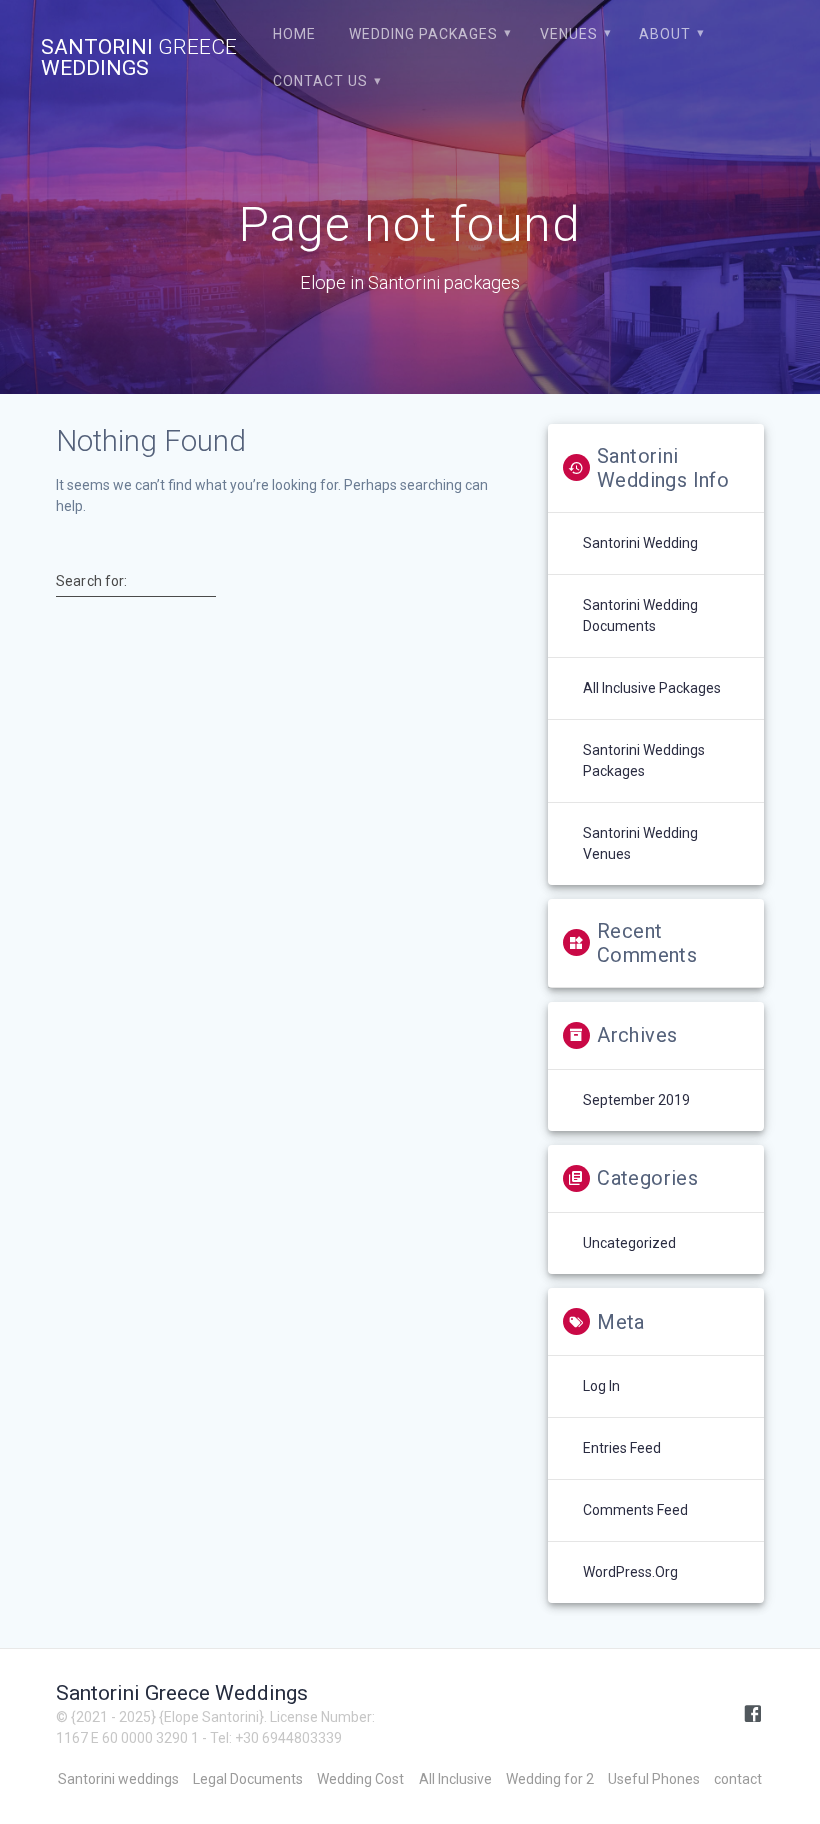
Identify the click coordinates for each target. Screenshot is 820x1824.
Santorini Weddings (139, 58)
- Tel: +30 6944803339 (272, 1738)
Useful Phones (654, 1779)
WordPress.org (630, 1572)
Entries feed (622, 1448)
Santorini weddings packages (644, 760)
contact (738, 1779)
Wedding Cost (360, 1779)
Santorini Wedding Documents (640, 615)
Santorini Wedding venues (640, 843)
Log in (601, 1386)
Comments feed (635, 1510)
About (665, 34)
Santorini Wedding (640, 543)
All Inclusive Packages (652, 688)
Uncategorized (629, 1243)
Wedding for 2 (550, 1779)
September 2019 (636, 1100)
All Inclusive (455, 1779)
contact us (320, 81)
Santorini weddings (118, 1779)
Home (294, 34)
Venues (569, 34)
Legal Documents (248, 1779)
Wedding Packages (423, 34)
